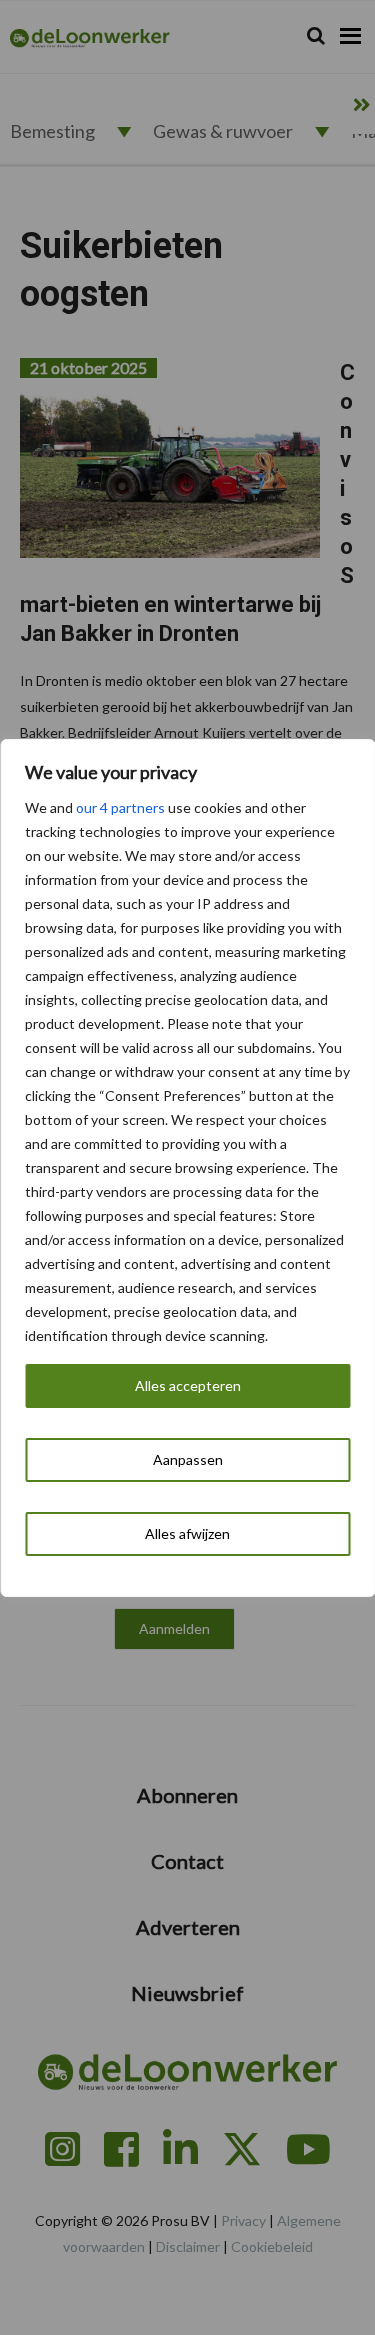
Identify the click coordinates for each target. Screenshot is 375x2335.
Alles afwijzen (187, 1533)
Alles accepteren (188, 1385)
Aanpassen (188, 1459)
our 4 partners (120, 807)
